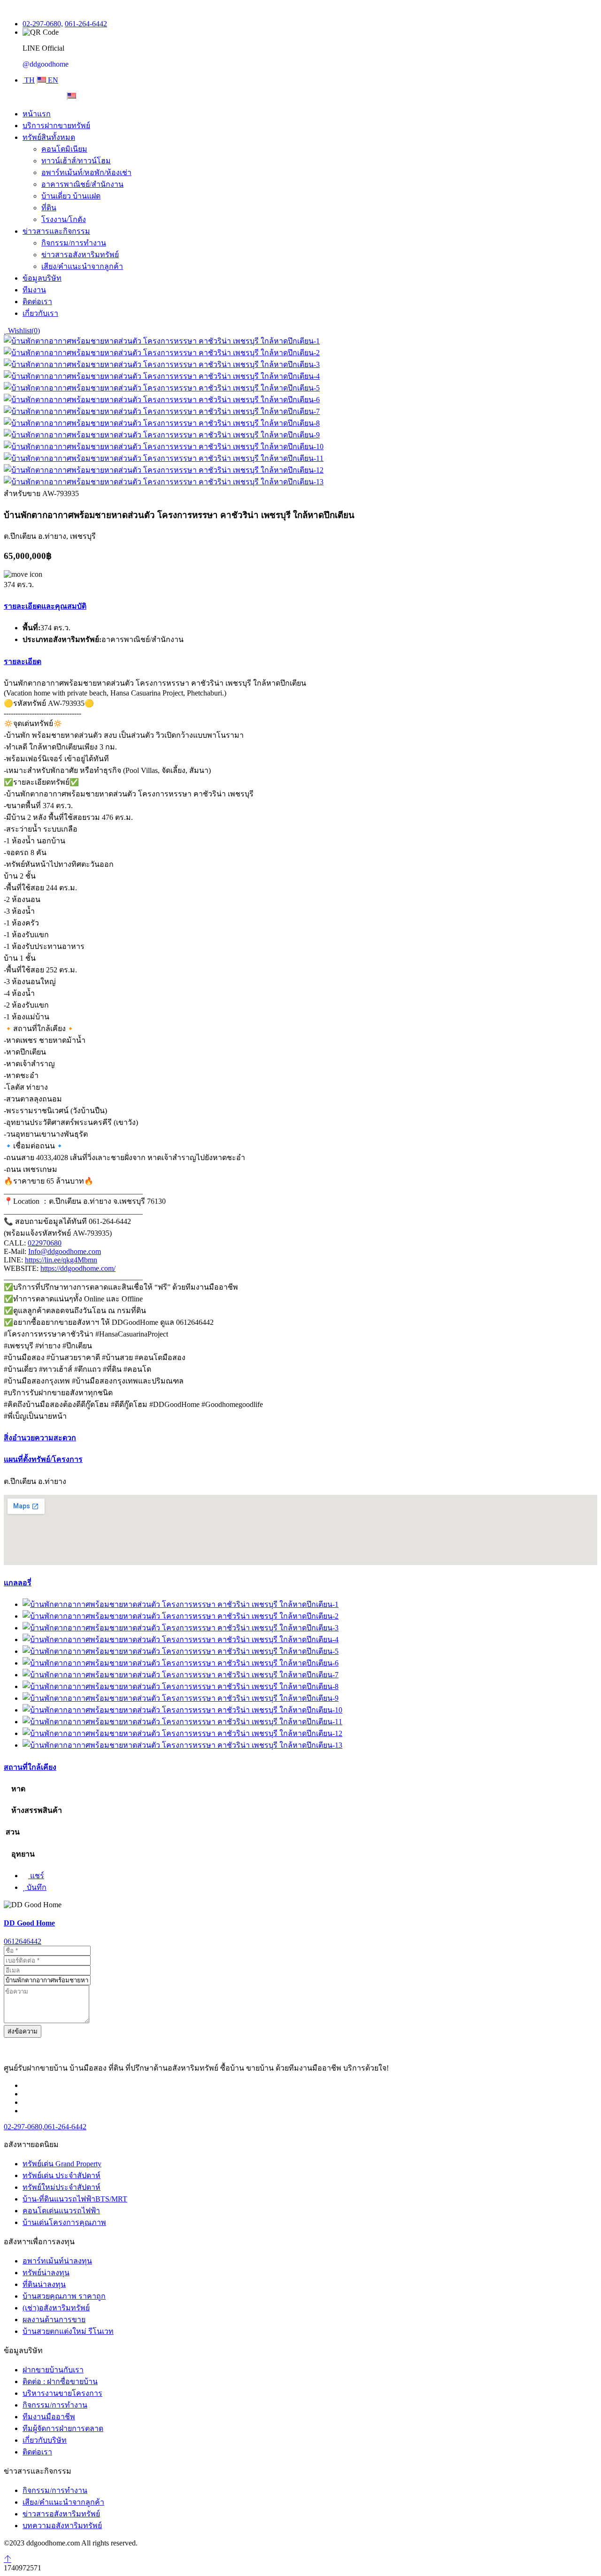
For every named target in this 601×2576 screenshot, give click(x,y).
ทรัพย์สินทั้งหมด (49, 137)
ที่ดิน (49, 208)
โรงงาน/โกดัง (64, 219)
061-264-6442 (86, 24)
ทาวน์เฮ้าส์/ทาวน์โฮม (76, 161)
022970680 (45, 1243)
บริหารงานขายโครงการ (62, 2393)
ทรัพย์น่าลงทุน (46, 2273)
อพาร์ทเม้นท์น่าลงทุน (57, 2261)
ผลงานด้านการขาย (54, 2320)
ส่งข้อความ (23, 2031)
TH (29, 80)
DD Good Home (29, 1923)
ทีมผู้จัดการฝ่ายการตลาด (63, 2428)
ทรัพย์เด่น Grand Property (62, 2164)
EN (52, 80)
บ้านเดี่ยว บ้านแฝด (71, 196)
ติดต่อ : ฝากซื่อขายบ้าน (60, 2381)
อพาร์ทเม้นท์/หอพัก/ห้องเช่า (86, 172)
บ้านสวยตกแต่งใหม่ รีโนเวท (68, 2331)
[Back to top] (8, 2559)
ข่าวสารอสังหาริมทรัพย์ (80, 255)
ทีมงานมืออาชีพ (49, 2417)
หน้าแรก (37, 114)
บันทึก (36, 1887)
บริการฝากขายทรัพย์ (56, 126)
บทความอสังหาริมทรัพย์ (62, 2526)
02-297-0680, (43, 24)
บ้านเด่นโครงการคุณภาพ (64, 2222)
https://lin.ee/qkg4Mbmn (61, 1260)
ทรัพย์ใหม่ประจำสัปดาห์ (62, 2187)
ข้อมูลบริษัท (42, 278)
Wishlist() (23, 331)
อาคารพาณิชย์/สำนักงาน (82, 184)
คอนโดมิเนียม (64, 149)
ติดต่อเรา (37, 302)
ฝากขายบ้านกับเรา (53, 2370)
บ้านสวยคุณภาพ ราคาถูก (64, 2296)
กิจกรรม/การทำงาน (74, 243)
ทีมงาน (34, 290)
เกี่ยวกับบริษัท (45, 2440)
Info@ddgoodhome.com (65, 1251)
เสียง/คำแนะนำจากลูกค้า (82, 266)
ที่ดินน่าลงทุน (44, 2284)
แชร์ (36, 1876)
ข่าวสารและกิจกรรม (56, 231)
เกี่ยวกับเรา (40, 313)
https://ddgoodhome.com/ (78, 1268)
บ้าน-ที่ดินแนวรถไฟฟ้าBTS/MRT (75, 2199)
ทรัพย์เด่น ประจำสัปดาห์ (62, 2175)
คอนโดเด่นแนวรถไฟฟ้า (61, 2211)
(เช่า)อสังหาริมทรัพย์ (56, 2308)
